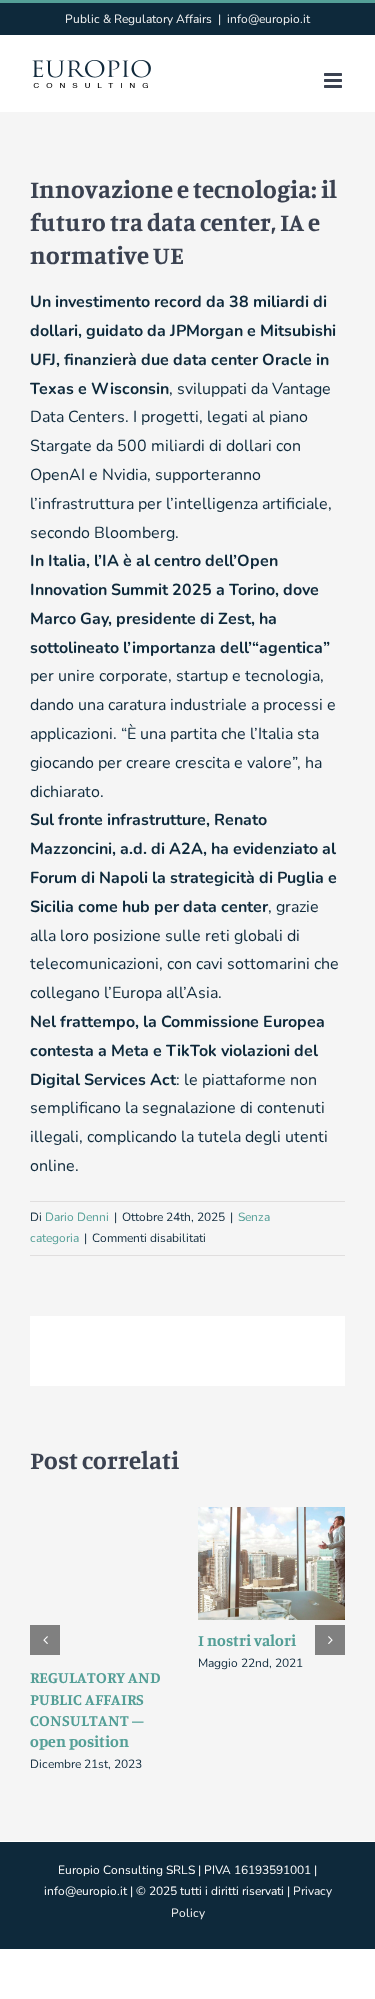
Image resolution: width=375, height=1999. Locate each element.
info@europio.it (268, 19)
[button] (45, 1640)
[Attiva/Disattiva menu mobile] (334, 80)
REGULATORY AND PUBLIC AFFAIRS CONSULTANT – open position (95, 1709)
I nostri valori (247, 1640)
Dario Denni (77, 1217)
